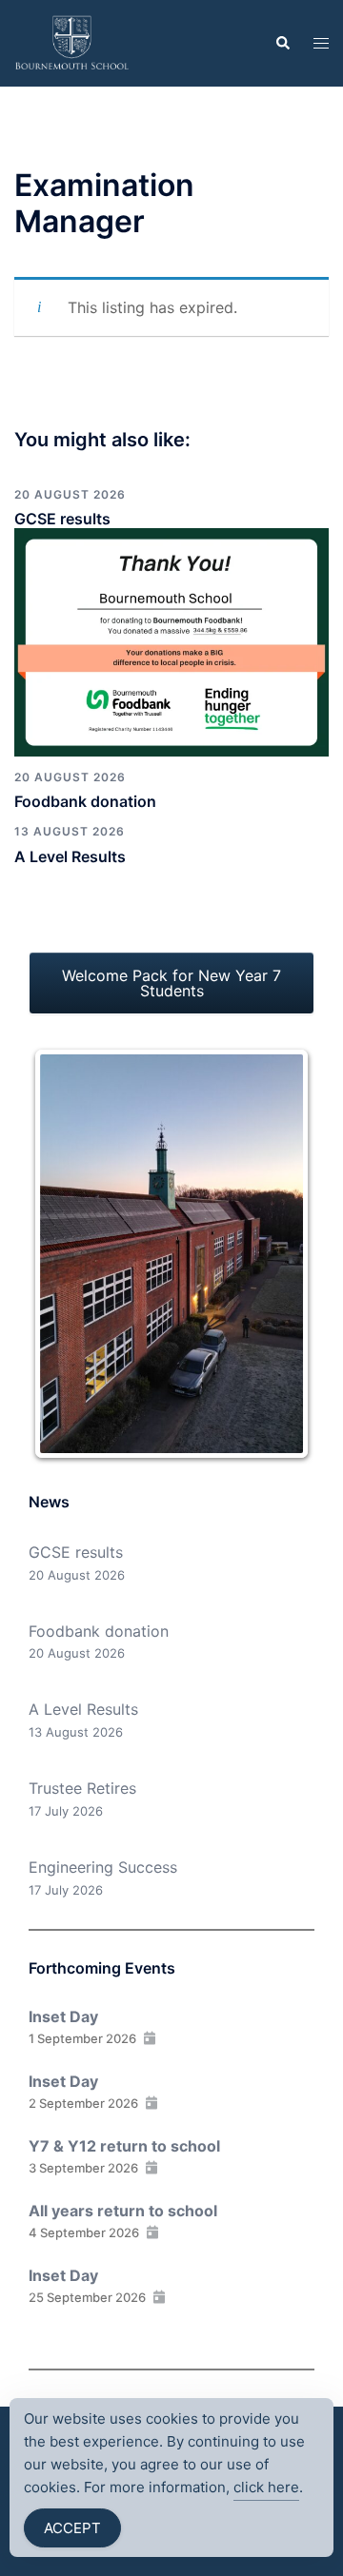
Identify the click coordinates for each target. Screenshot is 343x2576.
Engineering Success (103, 1867)
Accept (72, 2528)
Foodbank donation (85, 801)
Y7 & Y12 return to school (124, 2146)
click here (266, 2487)
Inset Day (63, 2016)
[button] (282, 43)
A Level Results (70, 856)
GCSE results (62, 519)
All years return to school (123, 2211)
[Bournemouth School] (72, 42)
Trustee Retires (82, 1788)
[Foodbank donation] (171, 640)
